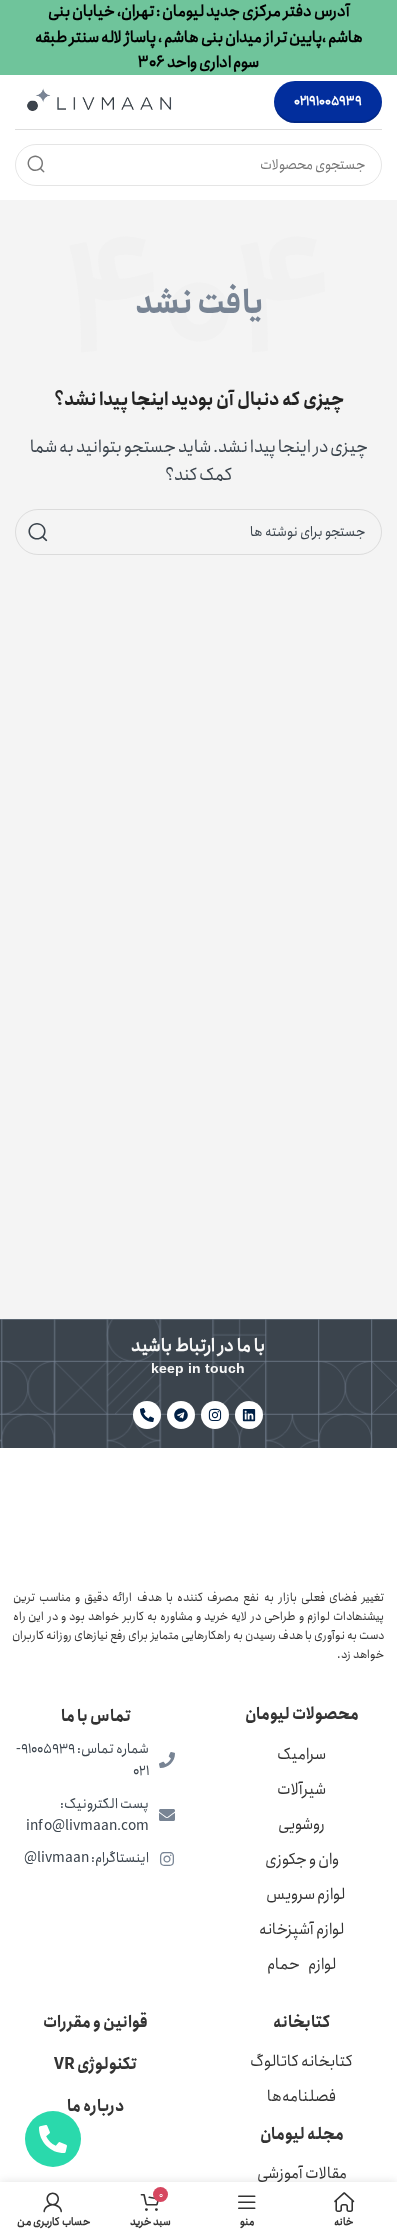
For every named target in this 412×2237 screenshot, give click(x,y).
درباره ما (95, 2106)
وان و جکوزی (302, 1859)
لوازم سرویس (305, 1894)
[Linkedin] (249, 1415)
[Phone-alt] (147, 1415)
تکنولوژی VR (95, 2064)
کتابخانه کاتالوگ (301, 2061)
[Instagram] (215, 1415)
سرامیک (301, 1754)
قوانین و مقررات (95, 2022)
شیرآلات (301, 1789)
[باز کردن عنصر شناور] (53, 2139)
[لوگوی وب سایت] (99, 100)
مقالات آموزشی (302, 2173)
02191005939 (328, 101)
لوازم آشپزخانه (301, 1929)
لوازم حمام (301, 1964)
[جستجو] (36, 165)
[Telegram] (181, 1415)
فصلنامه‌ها (301, 2096)
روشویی (301, 1824)
